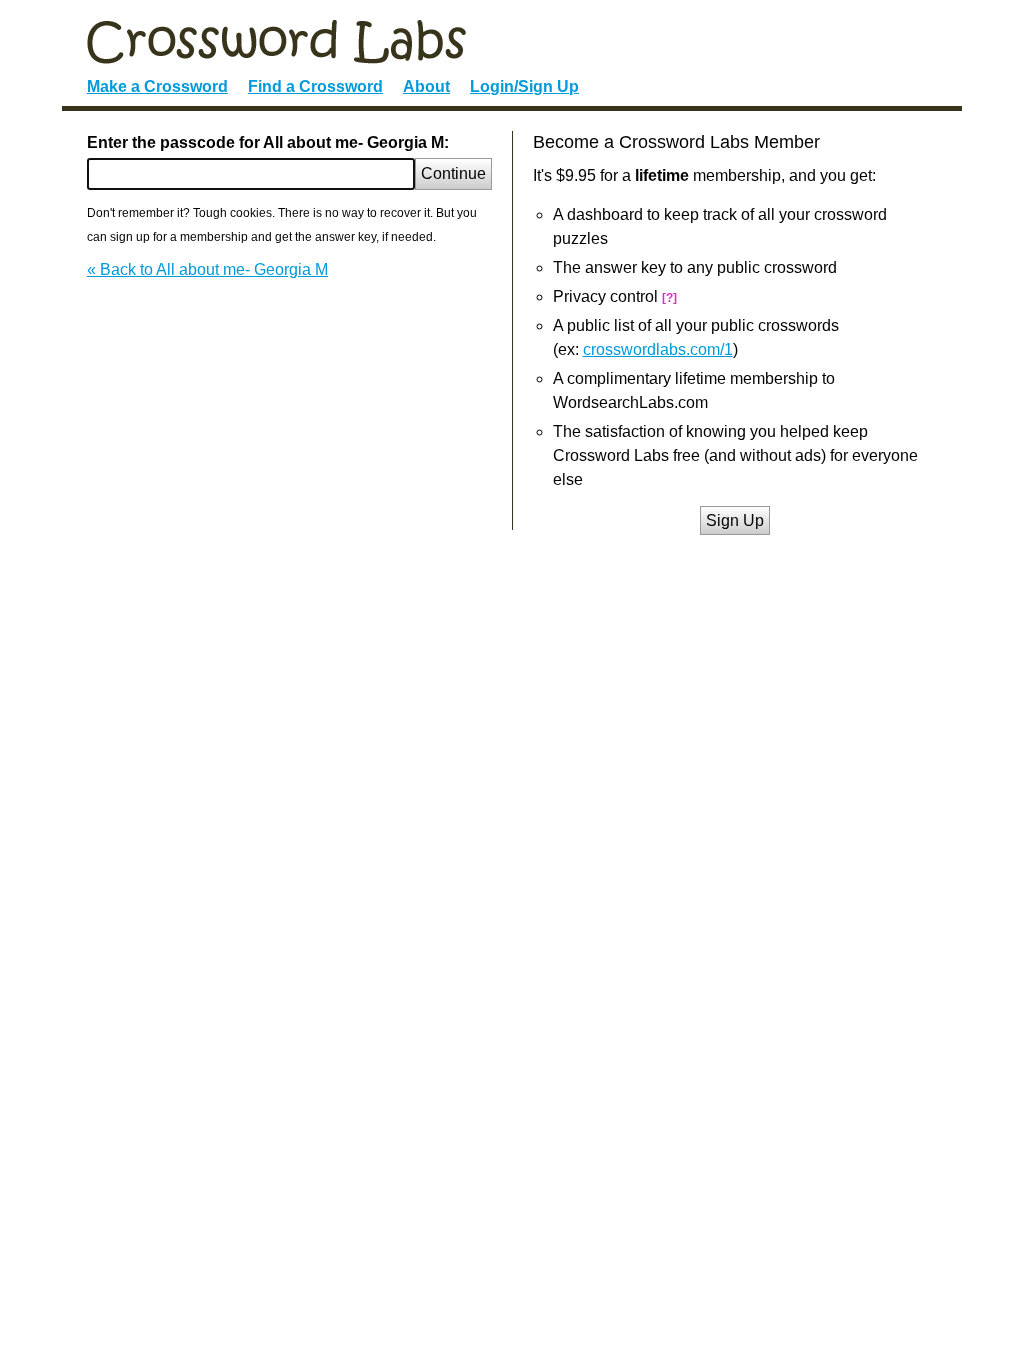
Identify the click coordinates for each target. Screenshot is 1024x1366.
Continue (453, 173)
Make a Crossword (157, 86)
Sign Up (735, 520)
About (426, 86)
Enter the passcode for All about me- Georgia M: (268, 142)
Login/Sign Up (524, 86)
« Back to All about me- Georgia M (207, 269)
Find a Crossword (315, 86)
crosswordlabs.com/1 (658, 349)
